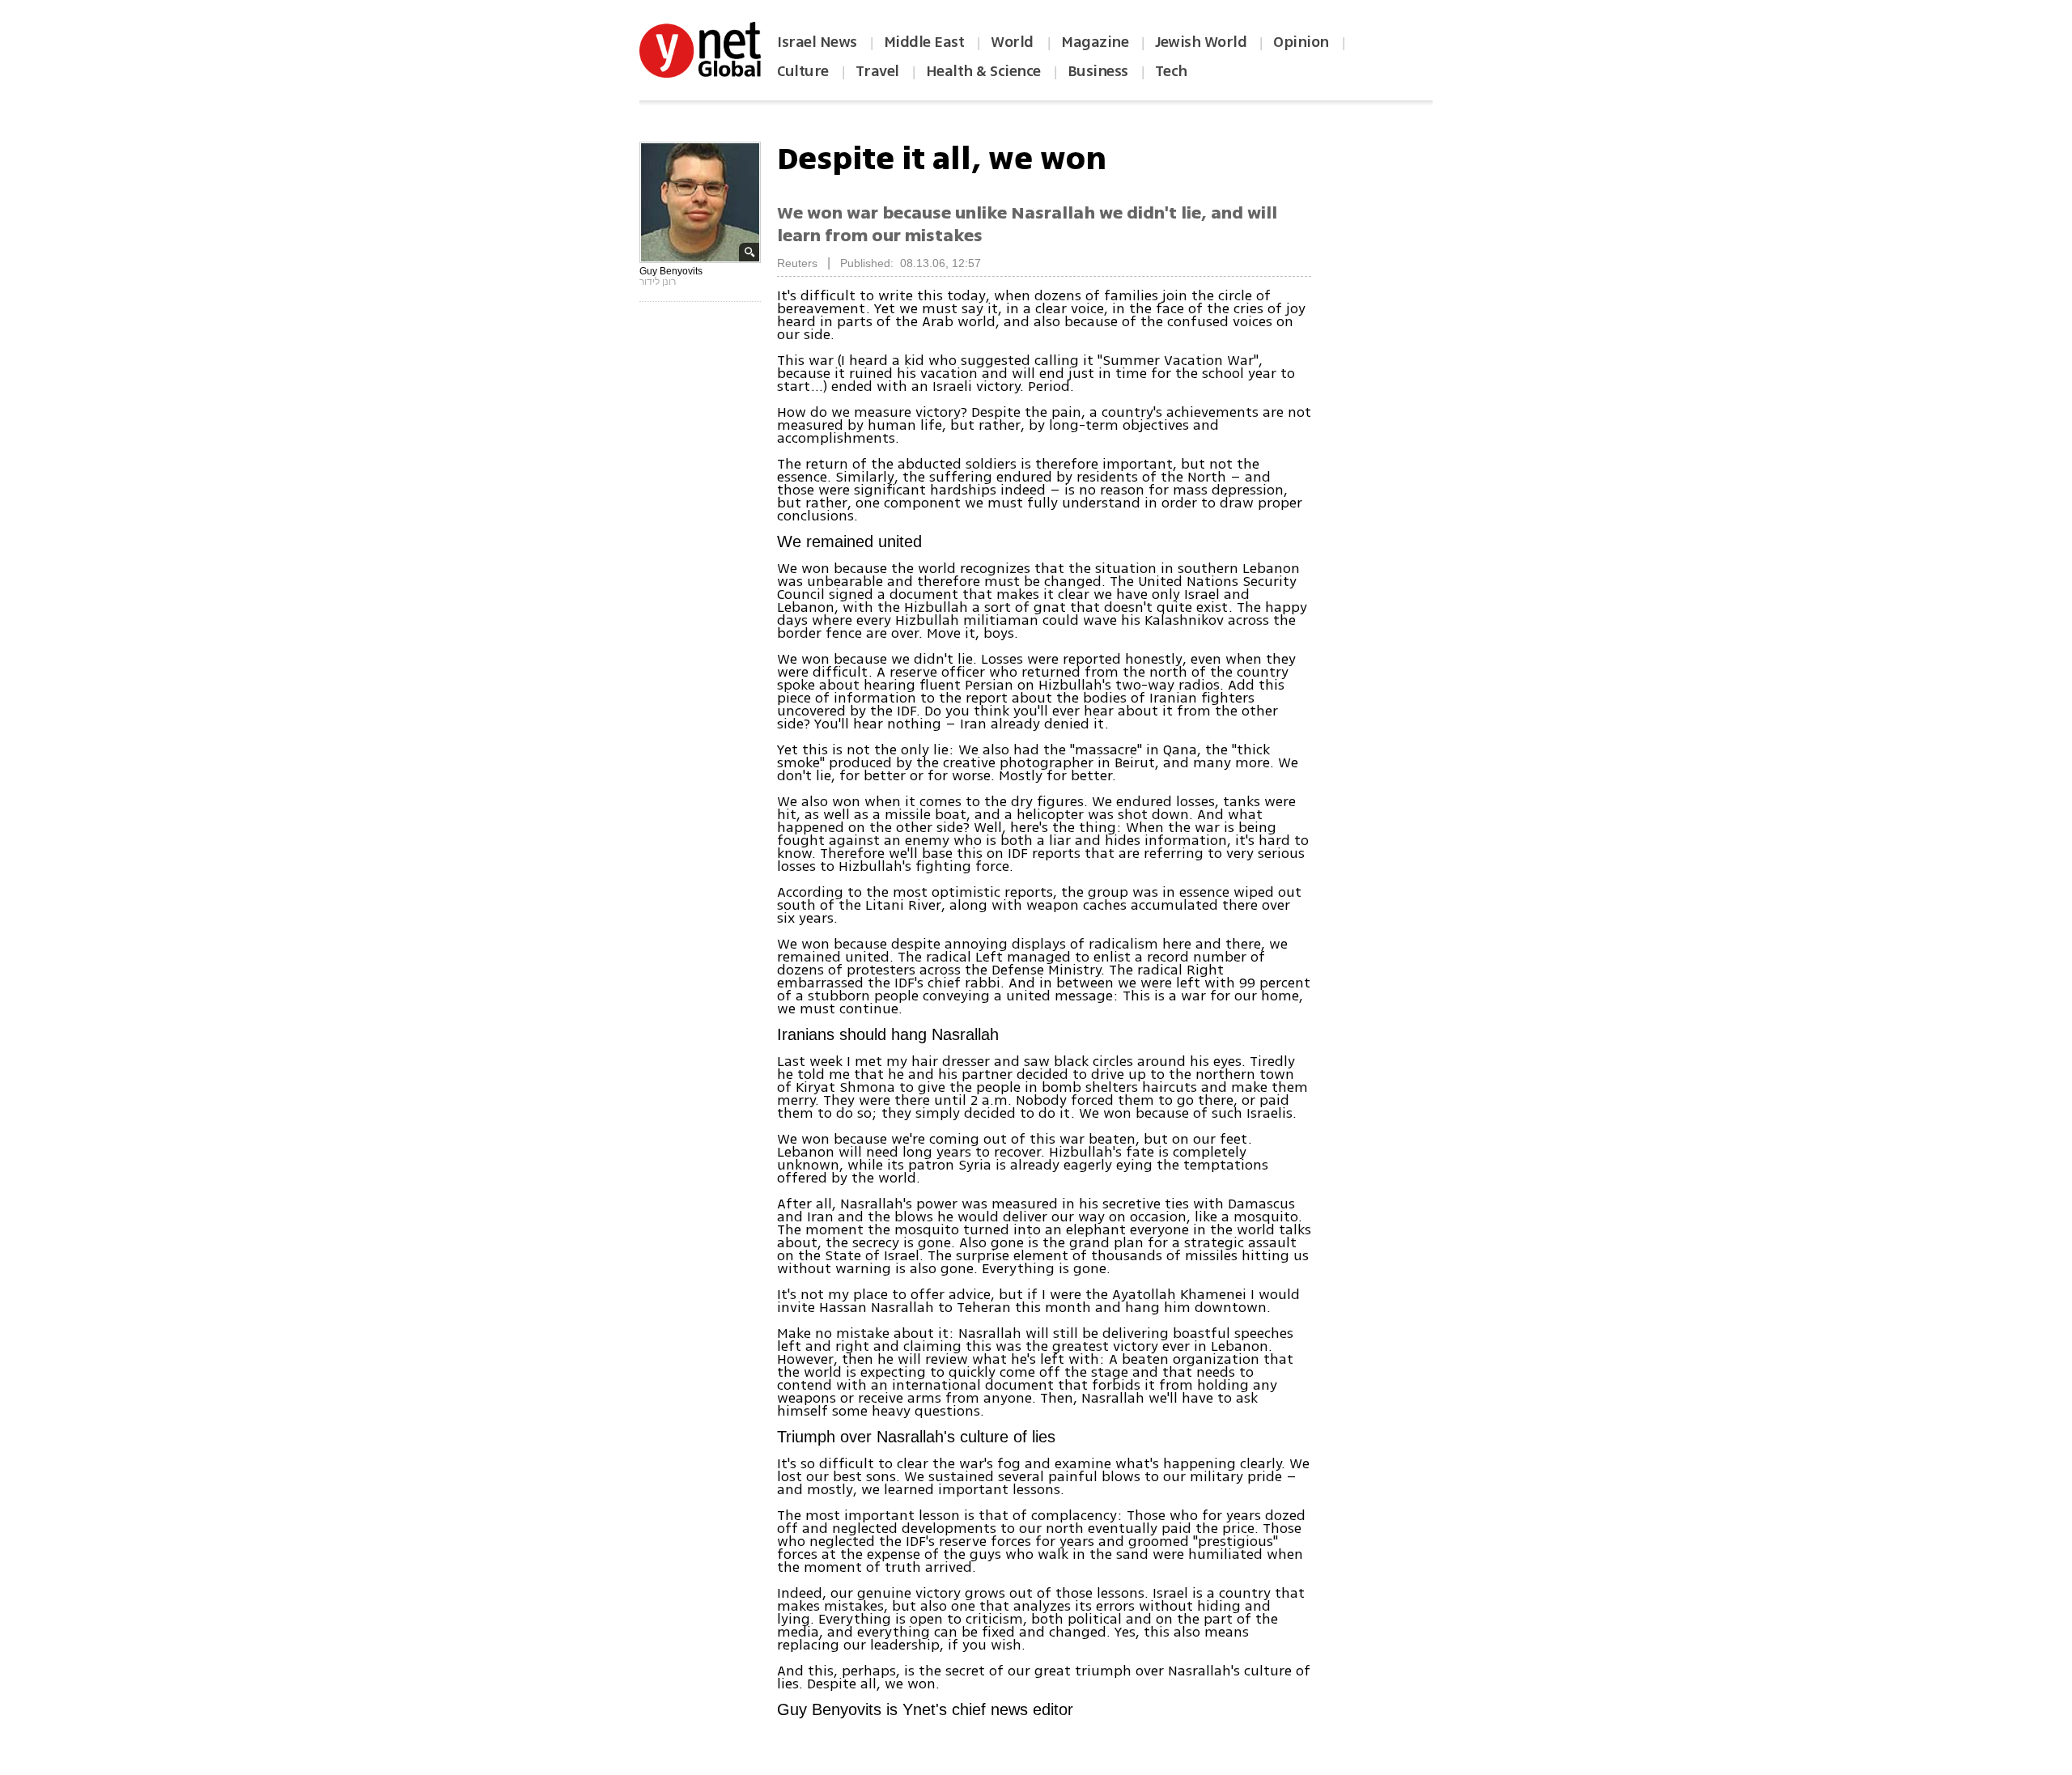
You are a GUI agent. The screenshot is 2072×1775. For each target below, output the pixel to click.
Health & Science (983, 71)
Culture (803, 71)
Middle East (924, 42)
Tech (1171, 71)
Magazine (1095, 42)
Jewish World (1201, 42)
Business (1098, 71)
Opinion (1301, 42)
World (1014, 42)
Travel (877, 71)
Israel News (817, 42)
